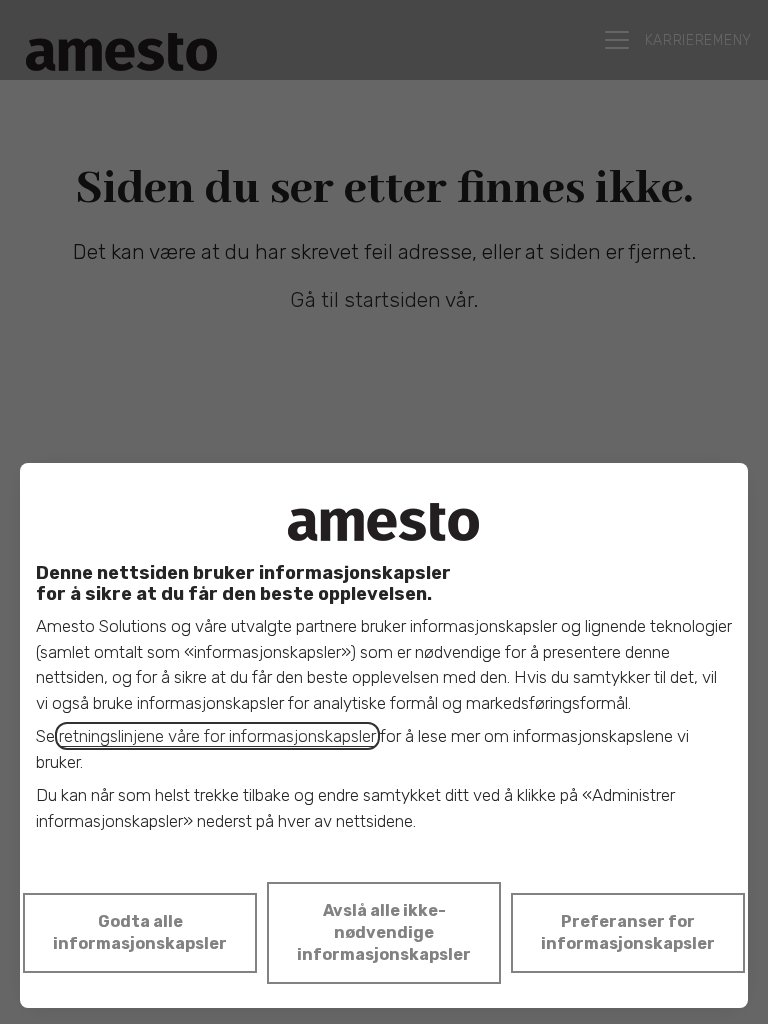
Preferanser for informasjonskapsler (628, 932)
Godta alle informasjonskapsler (140, 932)
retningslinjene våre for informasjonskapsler (217, 736)
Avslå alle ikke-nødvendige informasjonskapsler (384, 932)
